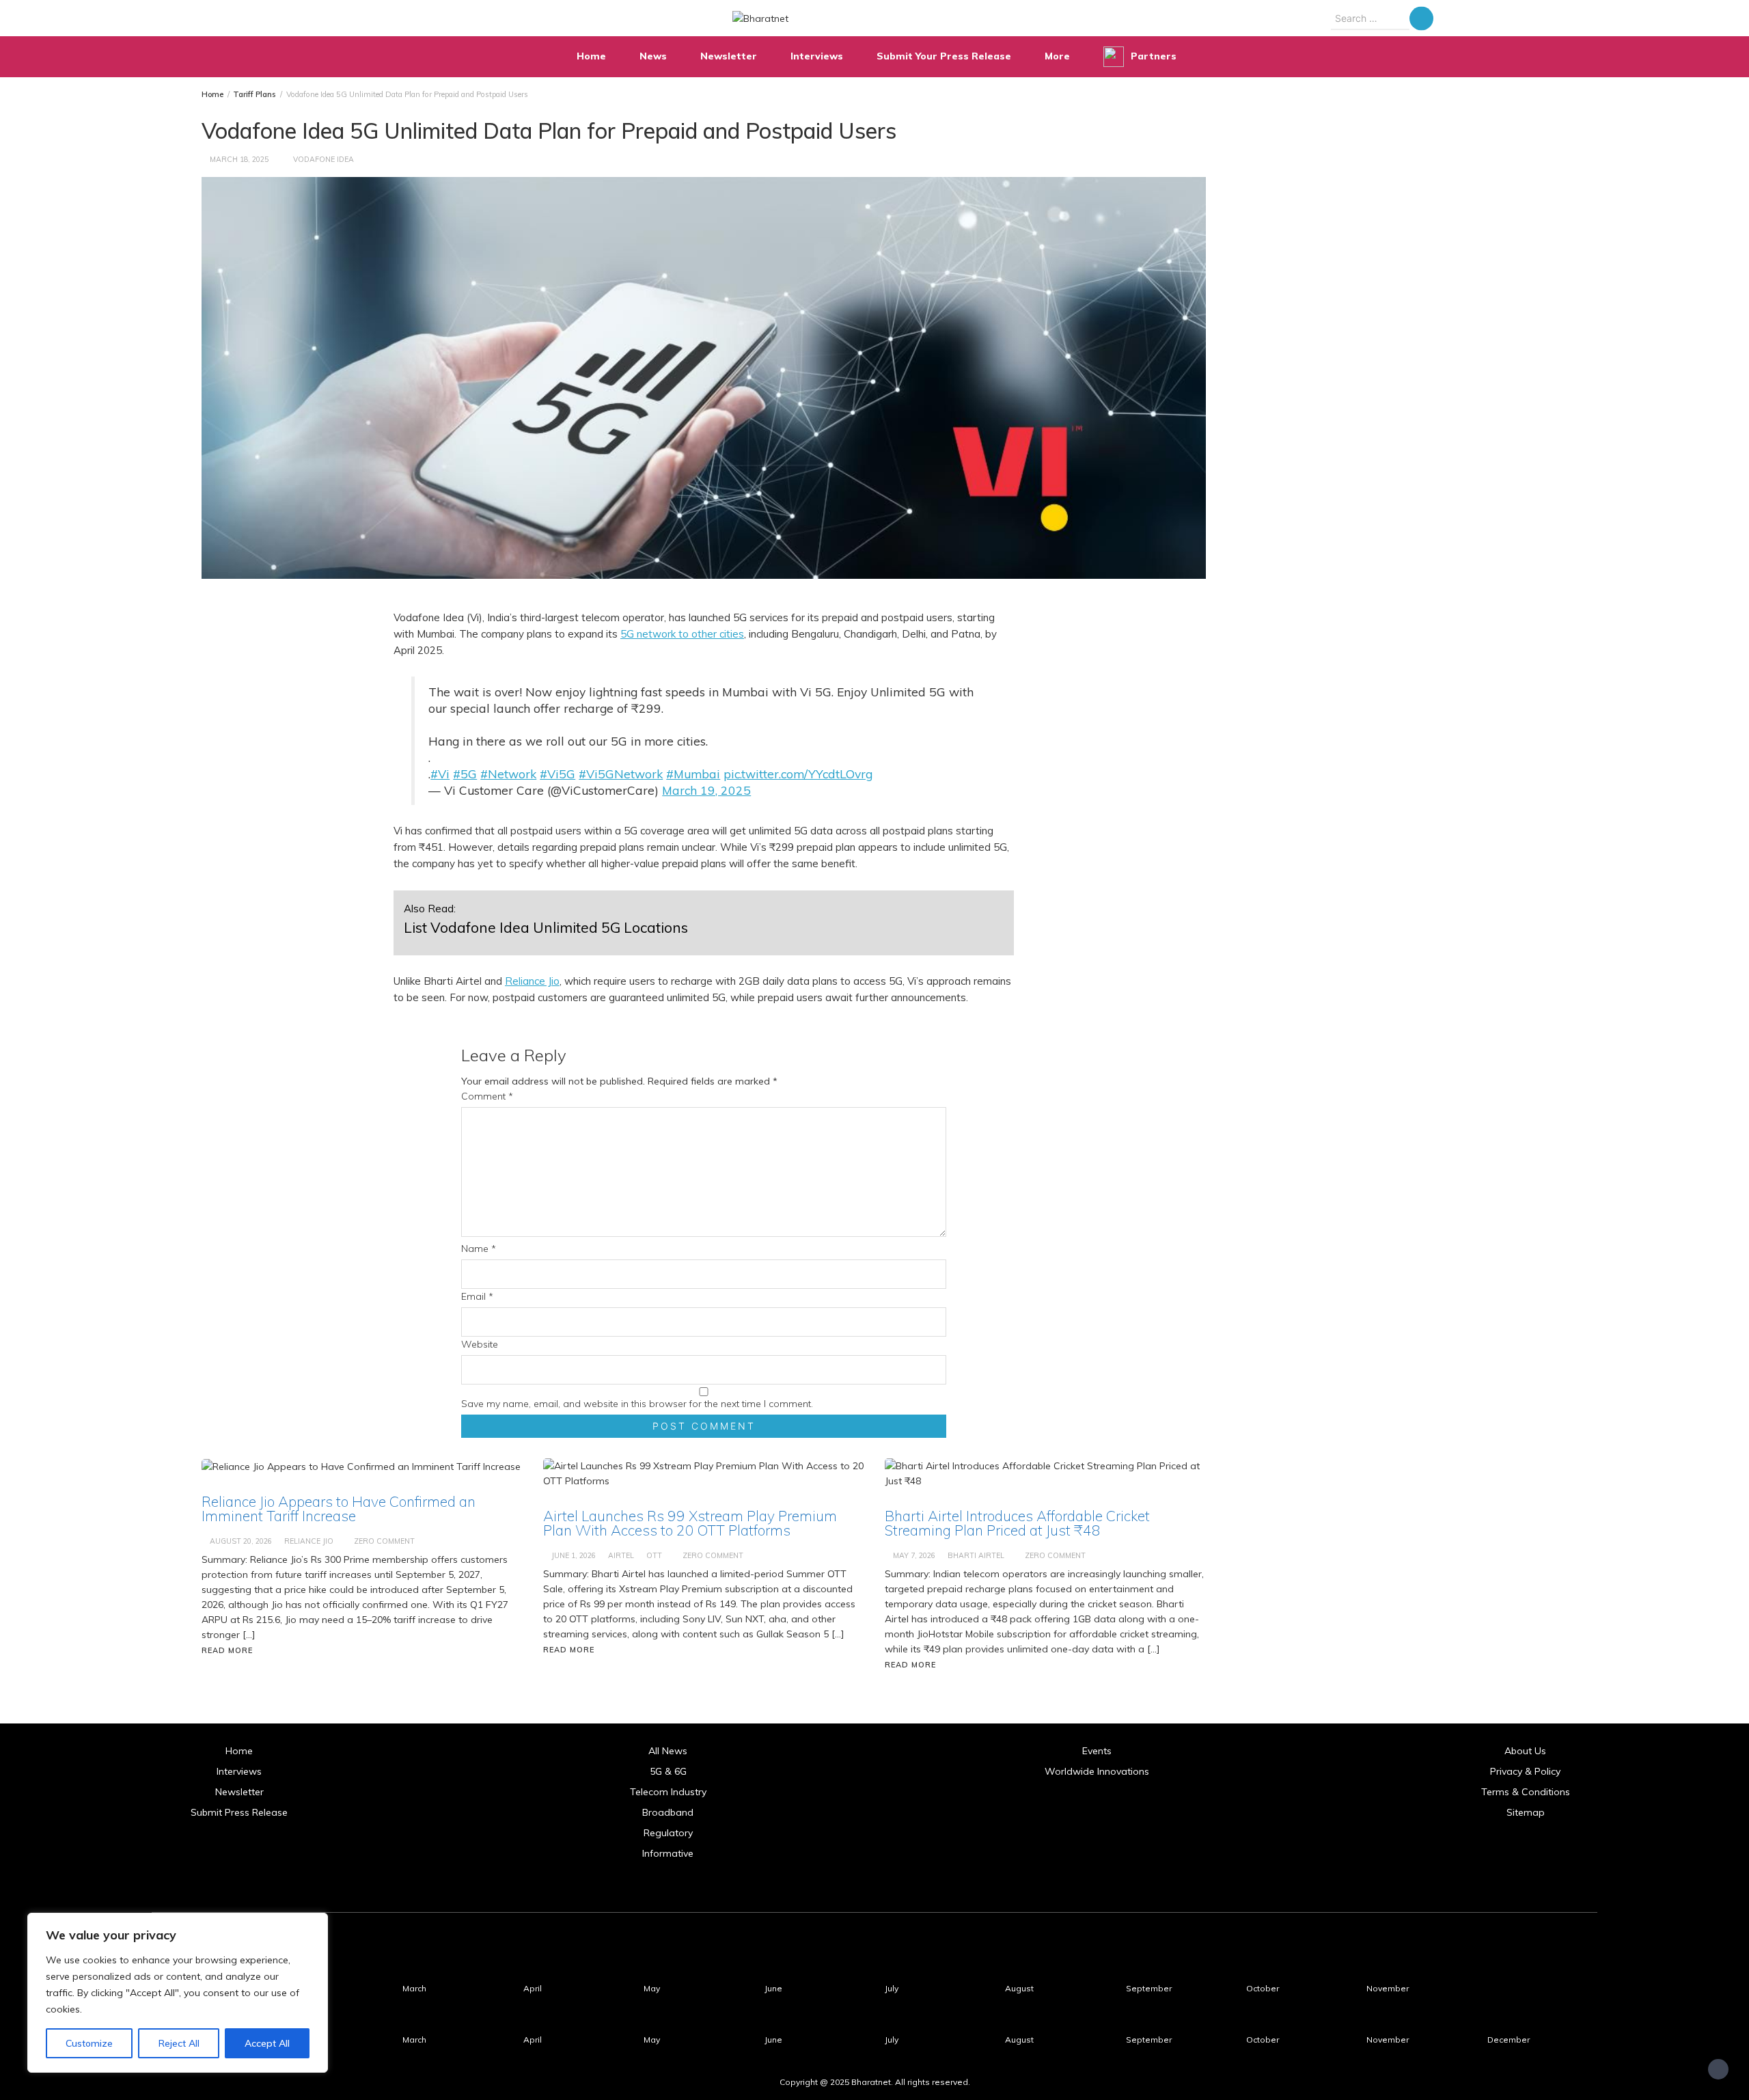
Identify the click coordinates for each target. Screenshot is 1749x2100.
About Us (1525, 1751)
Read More (227, 1650)
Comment (487, 1096)
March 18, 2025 (239, 159)
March (414, 1988)
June (773, 1988)
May (652, 1988)
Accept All (267, 2043)
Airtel (621, 1555)
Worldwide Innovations (1097, 1771)
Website (480, 1344)
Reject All (179, 2043)
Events (1097, 1751)
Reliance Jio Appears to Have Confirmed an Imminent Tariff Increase (339, 1509)
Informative (668, 1853)
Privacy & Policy (1525, 1771)
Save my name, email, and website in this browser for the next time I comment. (637, 1404)
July (892, 1988)
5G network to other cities (682, 634)
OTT (654, 1555)
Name (479, 1249)
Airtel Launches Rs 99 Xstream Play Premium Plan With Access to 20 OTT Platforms (690, 1523)
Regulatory (668, 1833)
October (1263, 1988)
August (1019, 1988)
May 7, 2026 (914, 1555)
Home (591, 56)
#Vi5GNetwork (621, 774)
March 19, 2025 (706, 790)
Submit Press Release (239, 1812)
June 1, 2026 (574, 1555)
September (1149, 1988)
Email (477, 1296)
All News (668, 1751)
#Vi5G (557, 774)
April (533, 1988)
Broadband (668, 1812)
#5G (465, 774)
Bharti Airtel (976, 1555)
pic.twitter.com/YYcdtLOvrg (798, 774)
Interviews (817, 56)
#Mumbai (693, 774)
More (1057, 56)
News (653, 56)
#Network (508, 774)
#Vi (440, 774)
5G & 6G (668, 1771)
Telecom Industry (668, 1792)
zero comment (384, 1541)
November (1388, 1988)
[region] (178, 1993)
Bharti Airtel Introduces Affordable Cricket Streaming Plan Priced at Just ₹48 (1017, 1523)
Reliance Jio (532, 981)
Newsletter (729, 56)
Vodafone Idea (323, 159)
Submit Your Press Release (944, 56)
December (1509, 2040)
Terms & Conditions (1526, 1792)
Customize (89, 2043)
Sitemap (1526, 1812)
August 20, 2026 (241, 1541)
